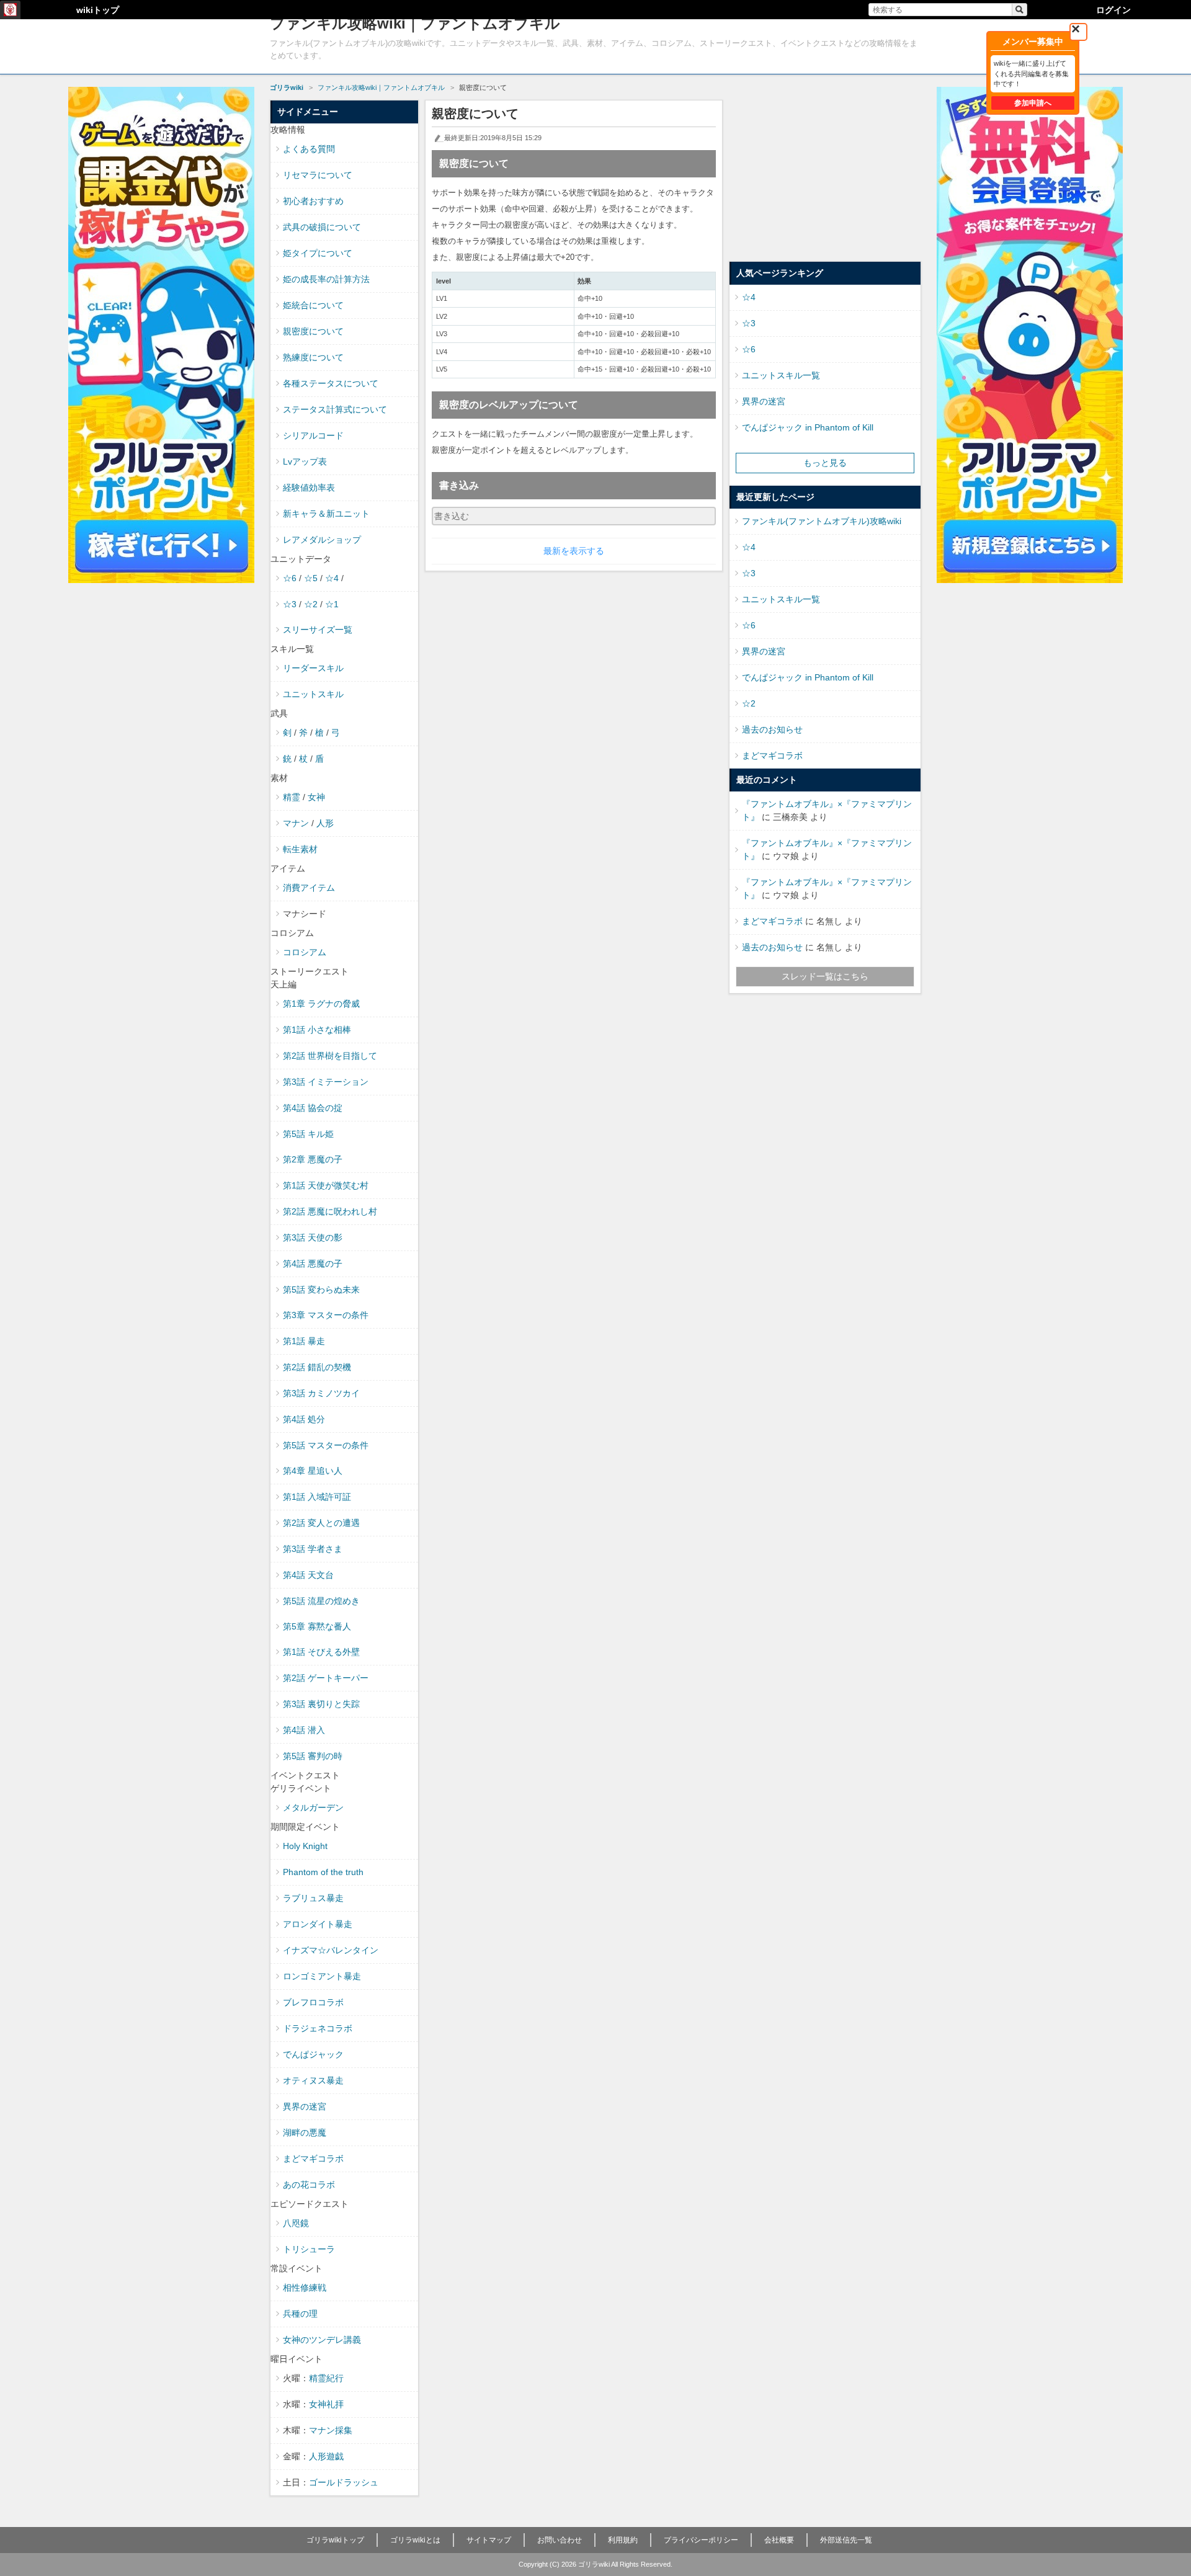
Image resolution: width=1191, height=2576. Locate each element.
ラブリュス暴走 (313, 1898)
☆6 (290, 578)
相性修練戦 (305, 2288)
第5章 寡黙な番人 (317, 1626)
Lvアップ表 (305, 461)
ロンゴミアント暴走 (322, 1976)
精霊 (292, 797)
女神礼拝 (326, 2404)
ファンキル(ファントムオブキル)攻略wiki (822, 521)
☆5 (311, 578)
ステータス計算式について (335, 409)
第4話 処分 (304, 1419)
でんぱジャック (313, 2054)
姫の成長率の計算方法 (326, 279)
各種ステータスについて (331, 383)
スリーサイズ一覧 (318, 630)
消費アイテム (309, 888)
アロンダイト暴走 (318, 1924)
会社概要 (779, 2540)
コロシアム (305, 952)
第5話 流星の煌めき (321, 1601)
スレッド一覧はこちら (825, 976)
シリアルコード (313, 435)
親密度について (313, 331)
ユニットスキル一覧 (781, 375)
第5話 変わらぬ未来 (321, 1290)
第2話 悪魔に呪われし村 (330, 1211)
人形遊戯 (326, 2456)
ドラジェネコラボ (318, 2028)
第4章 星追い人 (313, 1471)
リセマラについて (318, 175)
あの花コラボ (309, 2185)
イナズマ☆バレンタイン (331, 1950)
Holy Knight (305, 1846)
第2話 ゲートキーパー (326, 1678)
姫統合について (313, 305)
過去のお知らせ (772, 729)
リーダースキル (313, 668)
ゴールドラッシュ (344, 2482)
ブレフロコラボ (313, 2002)
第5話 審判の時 (313, 1756)
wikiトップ (98, 10)
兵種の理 (300, 2314)
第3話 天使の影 (313, 1237)
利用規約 (623, 2540)
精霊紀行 (326, 2378)
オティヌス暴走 (313, 2080)
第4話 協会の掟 (313, 1108)
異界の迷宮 (305, 2106)
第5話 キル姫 (308, 1134)
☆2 (311, 604)
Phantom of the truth (323, 1872)
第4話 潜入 (304, 1730)
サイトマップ (489, 2540)
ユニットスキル (313, 694)
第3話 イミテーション (326, 1082)
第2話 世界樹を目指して (330, 1056)
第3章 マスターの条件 (326, 1315)
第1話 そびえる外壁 (321, 1652)
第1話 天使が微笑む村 (326, 1185)
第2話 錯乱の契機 (317, 1367)
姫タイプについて (318, 253)
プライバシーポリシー (701, 2540)
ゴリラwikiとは (415, 2540)
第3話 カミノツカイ (321, 1393)
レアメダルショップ (322, 540)
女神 (316, 797)
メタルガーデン (313, 1807)
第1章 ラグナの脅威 (321, 1004)
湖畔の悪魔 (305, 2133)
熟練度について (313, 357)
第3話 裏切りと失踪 (321, 1704)
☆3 (290, 604)
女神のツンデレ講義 (322, 2340)
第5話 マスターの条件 (326, 1445)
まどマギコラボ (313, 2159)
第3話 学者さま (313, 1549)
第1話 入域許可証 (317, 1497)
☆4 (332, 578)
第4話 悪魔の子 (313, 1263)
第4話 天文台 (308, 1575)
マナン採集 (331, 2430)
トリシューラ (309, 2249)
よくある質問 (309, 149)
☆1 (332, 604)
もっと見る (825, 463)
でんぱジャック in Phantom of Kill (808, 427)
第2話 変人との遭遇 (321, 1523)
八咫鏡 (296, 2223)
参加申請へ (1033, 103)
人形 (325, 823)
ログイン (1113, 10)
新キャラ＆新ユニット (326, 514)
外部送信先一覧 (846, 2540)
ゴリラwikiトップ (335, 2540)
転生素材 (300, 849)
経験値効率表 (309, 488)
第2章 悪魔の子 (313, 1159)
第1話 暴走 (304, 1341)
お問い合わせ (560, 2540)
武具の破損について (322, 227)
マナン (296, 823)
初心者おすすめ (313, 201)
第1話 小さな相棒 (317, 1030)
